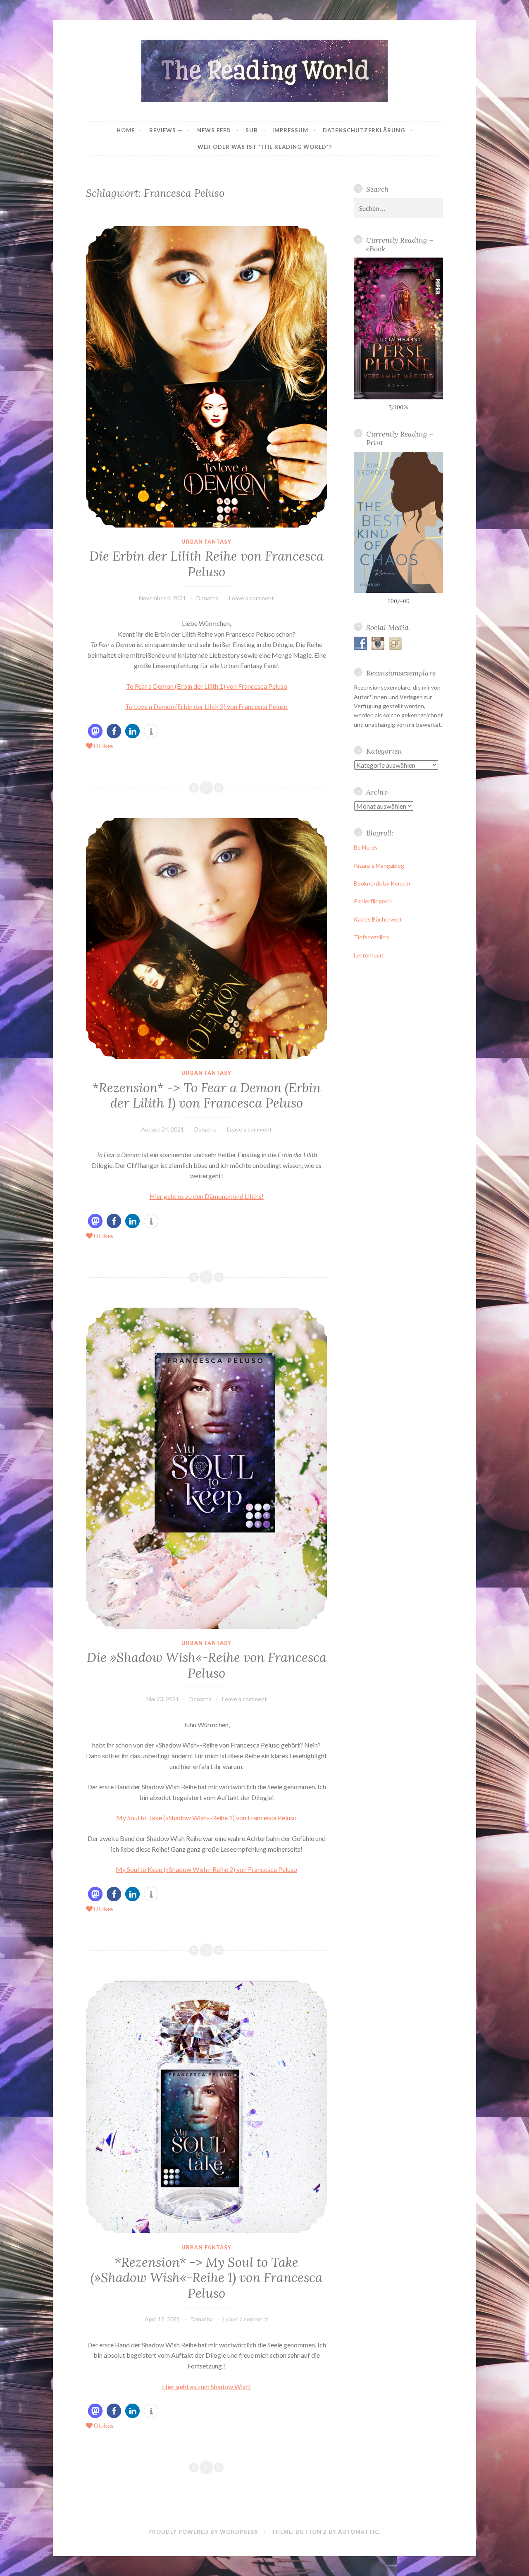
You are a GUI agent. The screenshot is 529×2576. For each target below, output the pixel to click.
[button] (95, 731)
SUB (252, 130)
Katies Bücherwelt (378, 919)
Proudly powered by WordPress (203, 2532)
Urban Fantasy (206, 542)
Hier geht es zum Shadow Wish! (206, 2386)
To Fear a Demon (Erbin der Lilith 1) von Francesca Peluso (207, 686)
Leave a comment (251, 598)
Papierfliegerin (373, 901)
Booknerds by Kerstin (382, 883)
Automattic (359, 2532)
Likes (104, 746)
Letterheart (369, 955)
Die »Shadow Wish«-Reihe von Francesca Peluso (207, 1665)
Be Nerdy (366, 847)
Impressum (290, 130)
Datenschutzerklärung (364, 130)
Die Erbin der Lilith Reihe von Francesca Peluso (206, 564)
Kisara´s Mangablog (379, 865)
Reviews (163, 130)
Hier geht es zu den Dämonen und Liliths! (207, 1196)
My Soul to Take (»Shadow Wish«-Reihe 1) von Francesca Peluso (206, 1818)
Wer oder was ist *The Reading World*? (265, 147)
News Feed (214, 130)
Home (126, 130)
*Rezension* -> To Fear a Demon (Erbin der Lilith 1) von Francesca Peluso (206, 1096)
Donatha (207, 598)
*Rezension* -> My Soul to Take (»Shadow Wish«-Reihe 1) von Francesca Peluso (206, 2278)
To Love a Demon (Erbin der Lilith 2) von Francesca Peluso (206, 706)
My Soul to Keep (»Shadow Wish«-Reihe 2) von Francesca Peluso (206, 1869)
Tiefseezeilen (371, 937)
